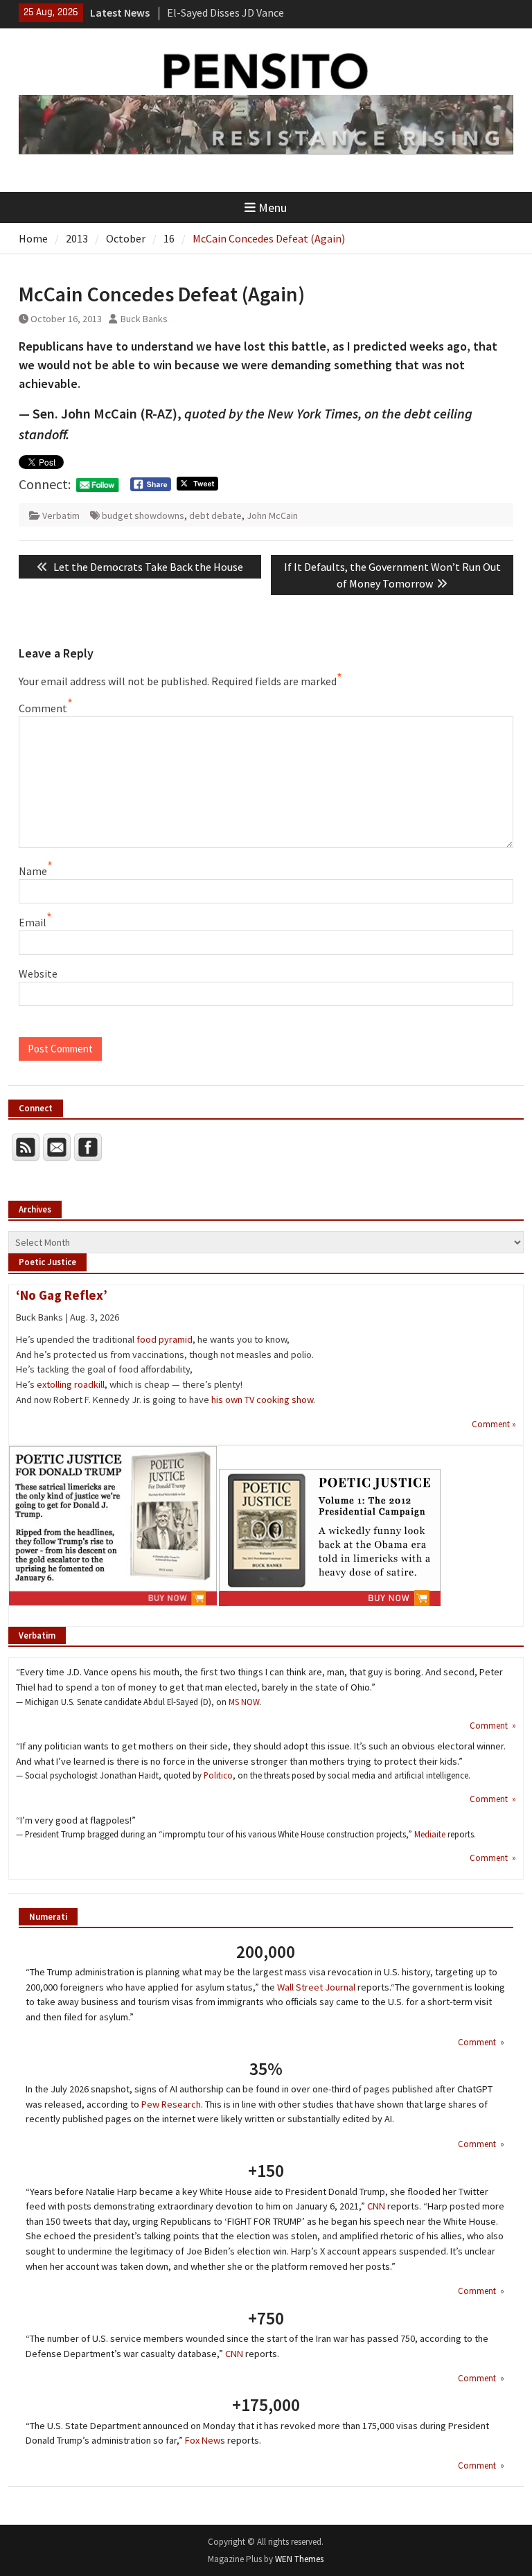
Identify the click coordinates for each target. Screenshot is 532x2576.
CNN (376, 2206)
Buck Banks (144, 319)
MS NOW (244, 1702)
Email (33, 922)
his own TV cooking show (262, 1400)
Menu (273, 208)
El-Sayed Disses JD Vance (225, 12)
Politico (218, 1775)
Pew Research (171, 2104)
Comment (43, 708)
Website (38, 973)
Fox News (205, 2440)
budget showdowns (143, 515)
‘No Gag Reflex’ (62, 1295)
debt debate (215, 515)
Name (33, 871)
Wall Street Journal (316, 1987)
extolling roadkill (71, 1384)
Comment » (494, 1424)
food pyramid (165, 1339)
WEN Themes (299, 2559)
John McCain (272, 515)
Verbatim (61, 515)
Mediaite (430, 1834)
